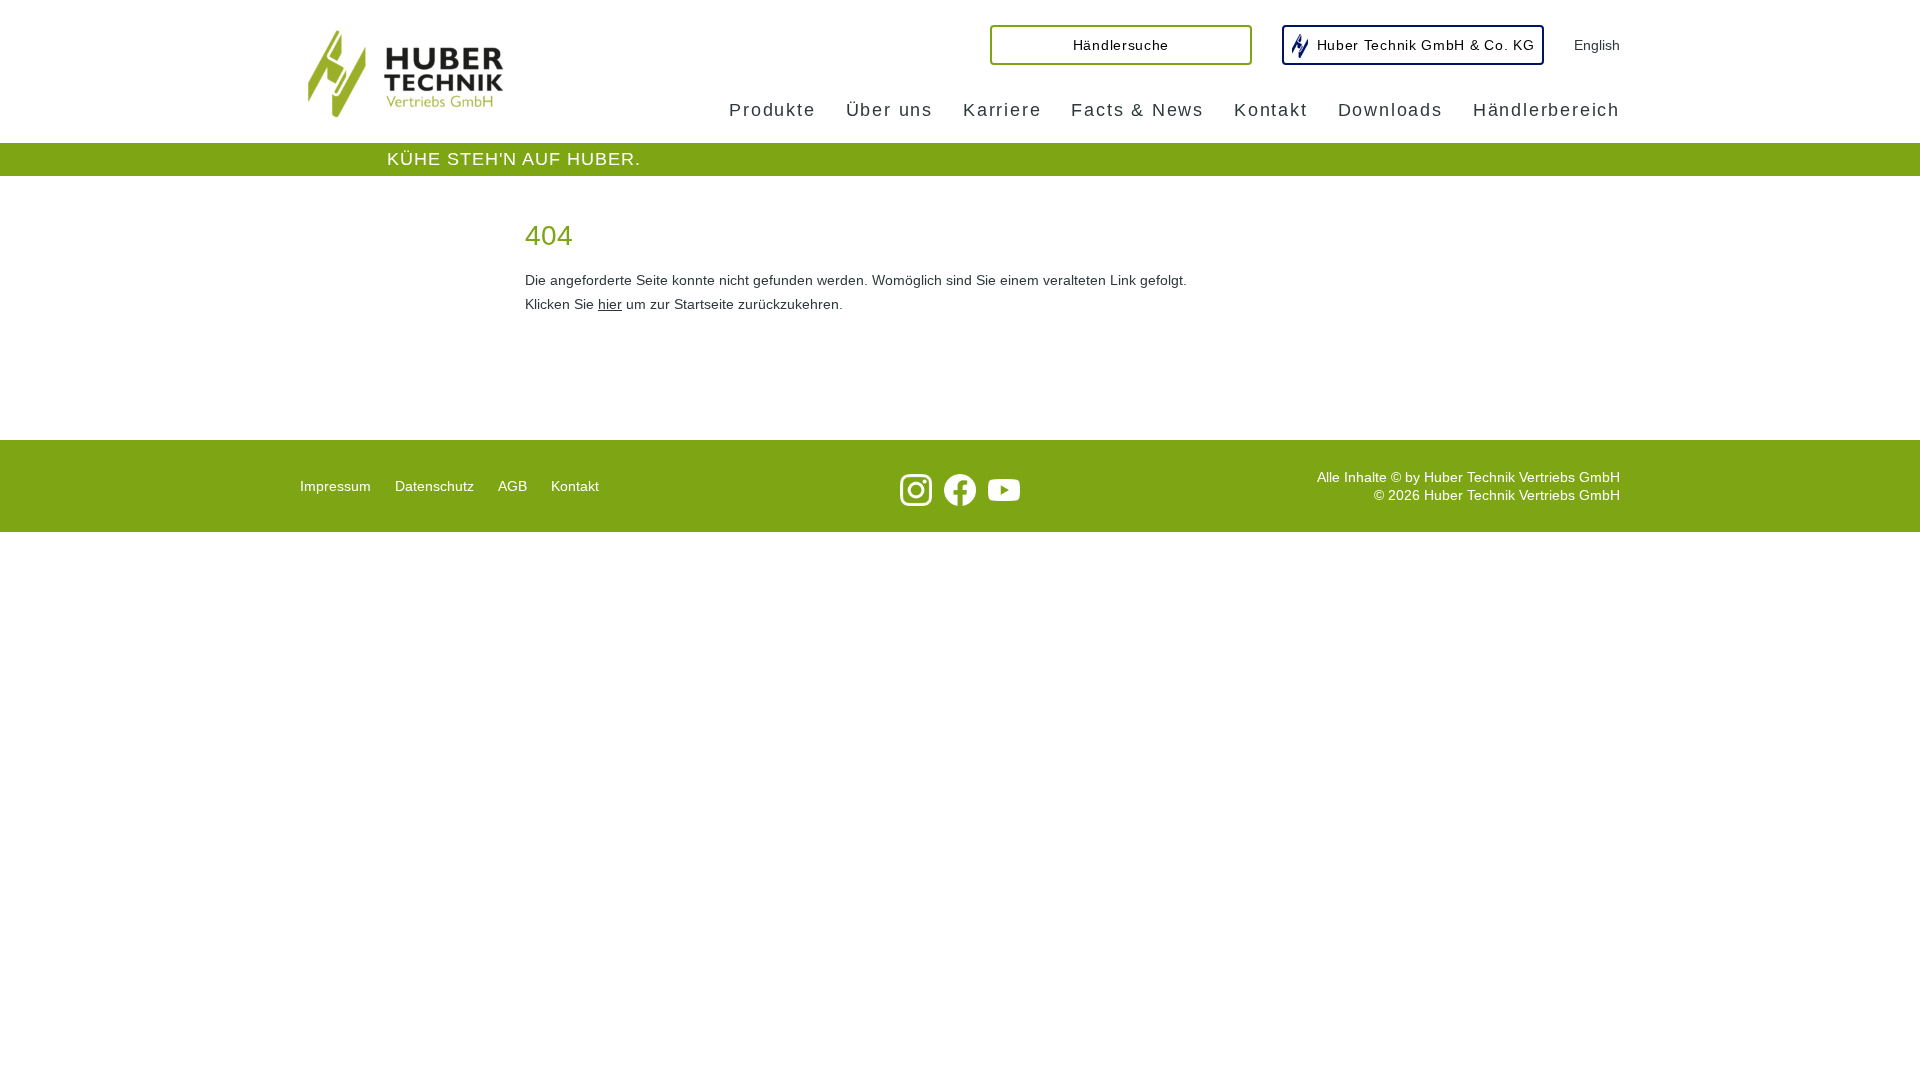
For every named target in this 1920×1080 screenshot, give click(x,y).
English (1597, 45)
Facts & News (1137, 110)
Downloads (1390, 110)
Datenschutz (434, 486)
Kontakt (1271, 110)
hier (610, 304)
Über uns (889, 110)
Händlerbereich (1546, 110)
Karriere (1002, 110)
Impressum (335, 486)
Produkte (772, 110)
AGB (512, 486)
